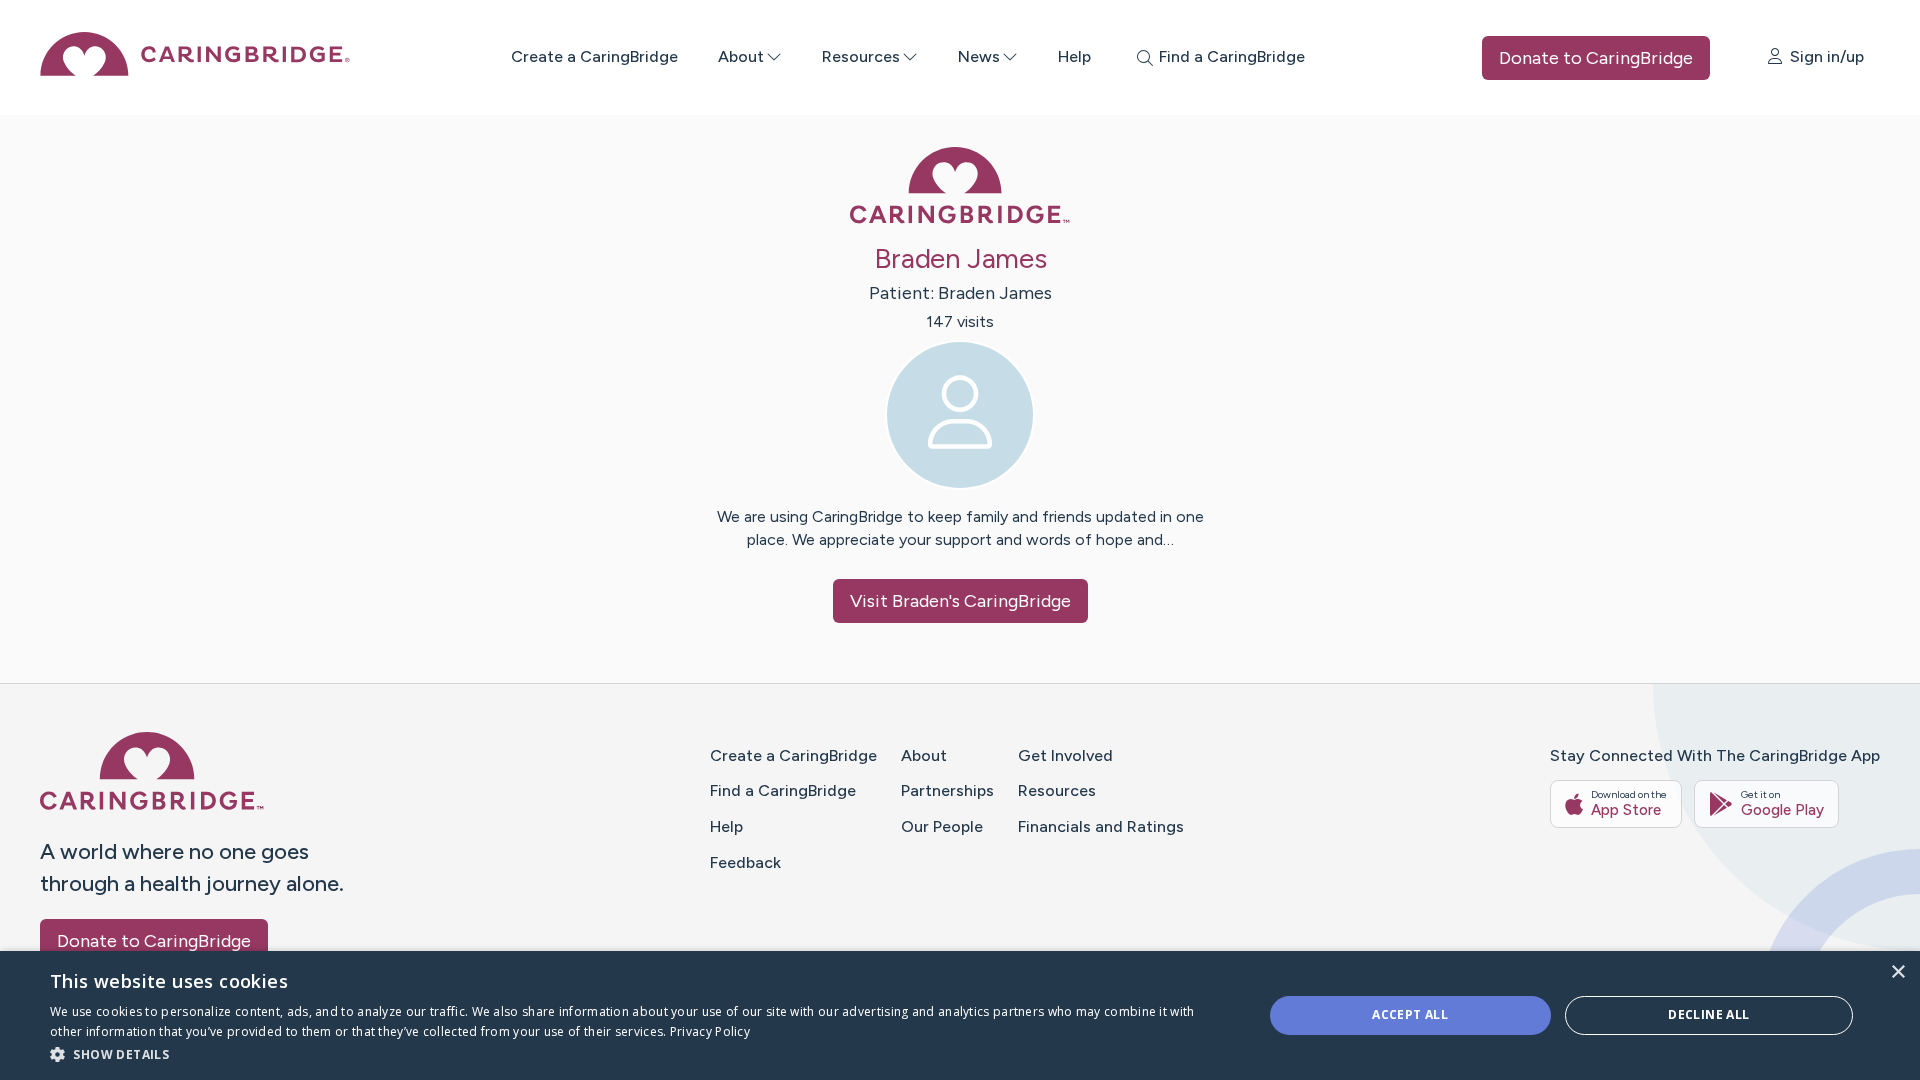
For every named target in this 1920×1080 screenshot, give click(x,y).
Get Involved (1065, 755)
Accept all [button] (1410, 1014)
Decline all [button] (1708, 1014)
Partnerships (947, 790)
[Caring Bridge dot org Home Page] (195, 70)
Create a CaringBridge (594, 56)
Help (1074, 56)
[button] (638, 1053)
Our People (942, 826)
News (979, 56)
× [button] (1897, 972)
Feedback (745, 862)
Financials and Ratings (1101, 826)
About (741, 56)
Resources (861, 56)
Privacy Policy (710, 1031)
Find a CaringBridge (783, 790)
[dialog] (960, 1015)
